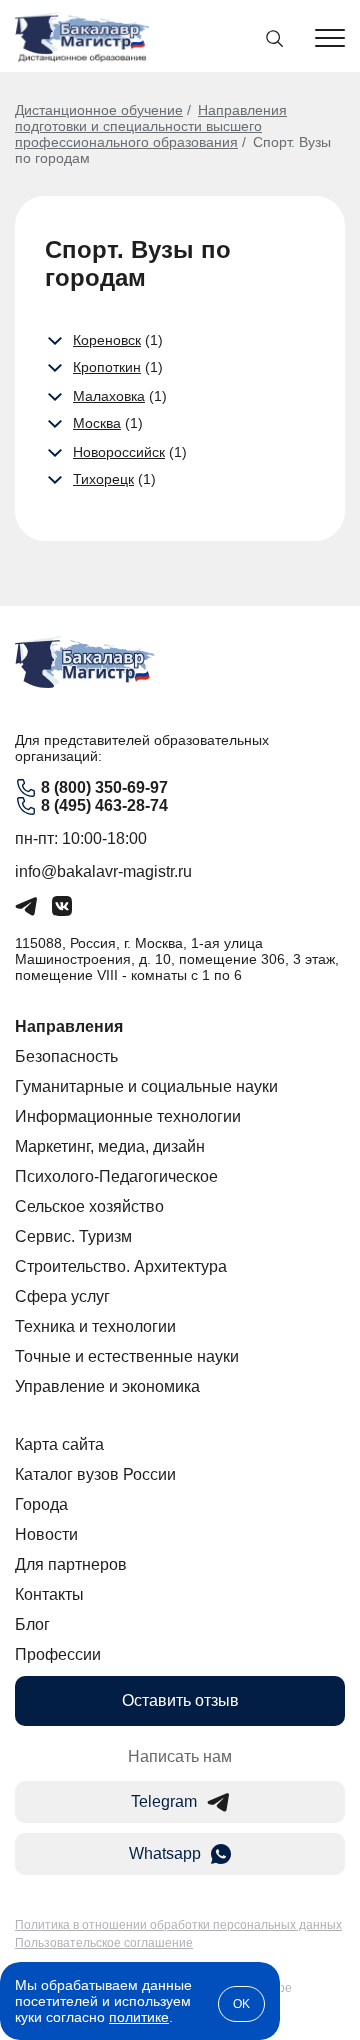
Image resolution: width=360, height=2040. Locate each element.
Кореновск (107, 340)
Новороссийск (119, 452)
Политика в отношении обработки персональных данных (178, 1925)
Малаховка (109, 396)
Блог (32, 1624)
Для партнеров (71, 1564)
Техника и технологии (95, 1326)
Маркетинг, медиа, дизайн (110, 1146)
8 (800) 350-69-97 (104, 787)
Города (41, 1504)
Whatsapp (165, 1853)
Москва (97, 423)
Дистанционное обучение (99, 110)
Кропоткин (107, 367)
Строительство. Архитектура (121, 1266)
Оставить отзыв (180, 1700)
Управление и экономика (107, 1386)
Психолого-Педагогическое (116, 1176)
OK (241, 2004)
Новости (46, 1534)
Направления (69, 1026)
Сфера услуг (62, 1296)
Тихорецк (103, 479)
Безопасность (66, 1056)
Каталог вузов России (95, 1474)
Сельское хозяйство (89, 1206)
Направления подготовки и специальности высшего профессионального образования (151, 126)
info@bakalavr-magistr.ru (103, 871)
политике (139, 2017)
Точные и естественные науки (127, 1356)
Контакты (49, 1594)
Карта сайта (59, 1444)
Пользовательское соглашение (104, 1943)
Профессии (58, 1654)
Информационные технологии (128, 1116)
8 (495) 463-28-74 (104, 805)
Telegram (164, 1801)
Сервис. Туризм (73, 1236)
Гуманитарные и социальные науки (146, 1086)
